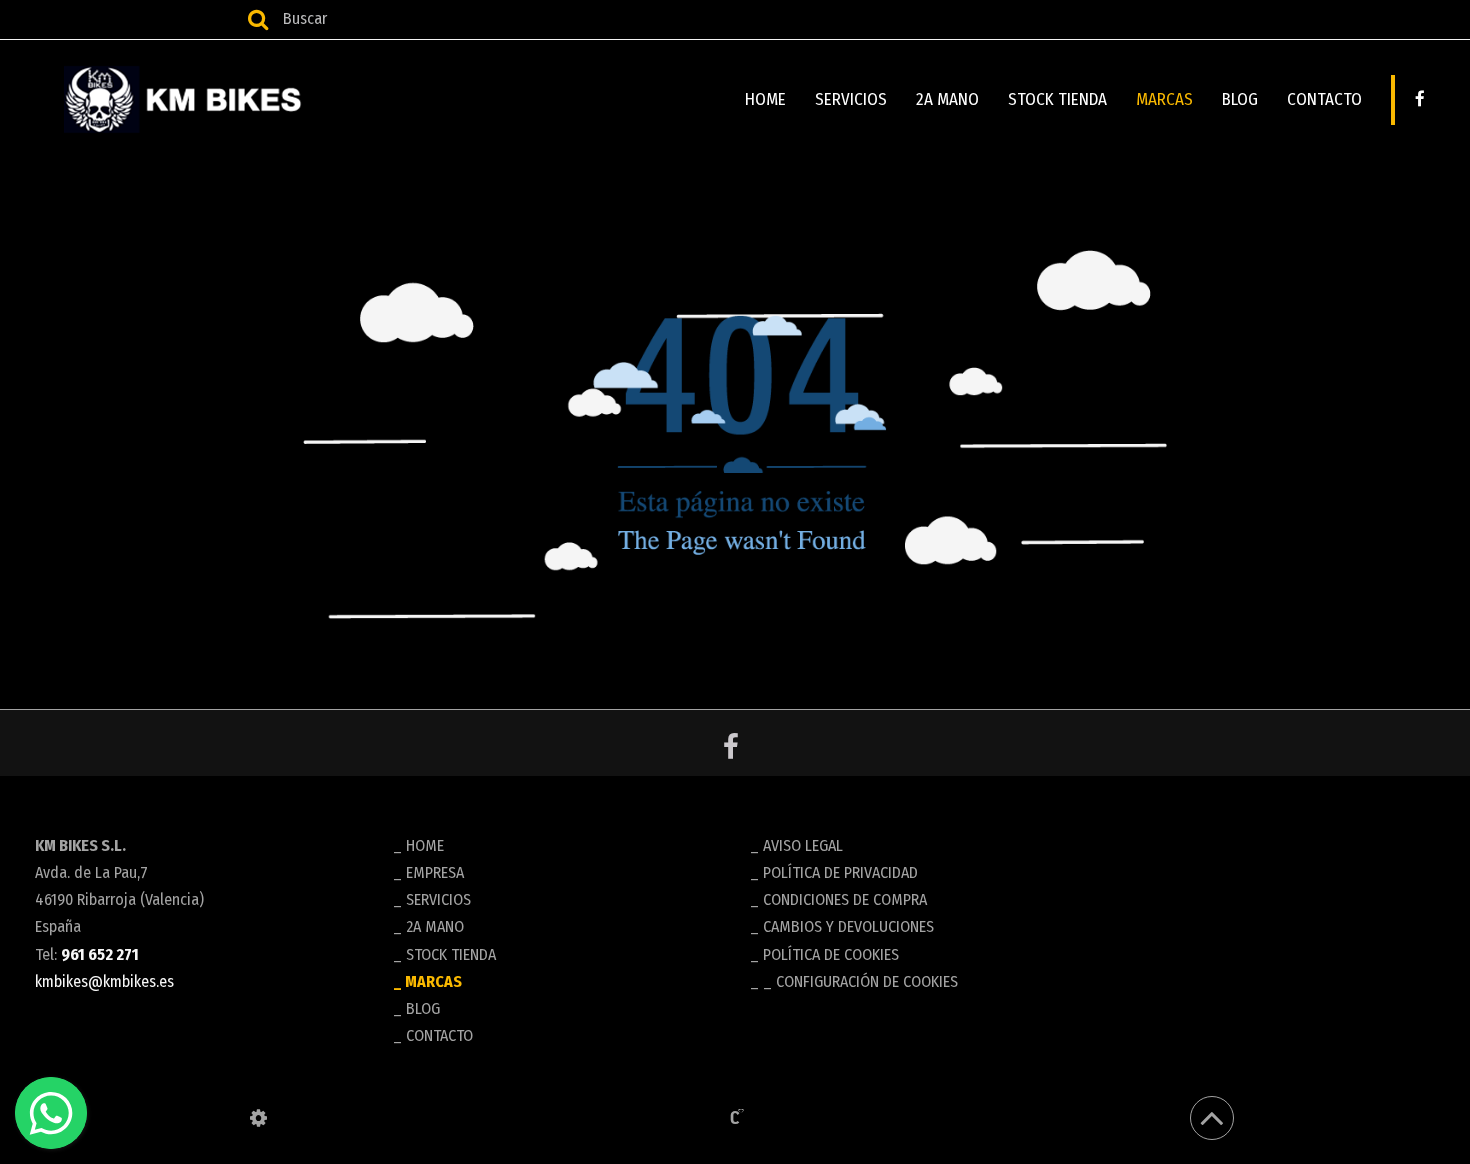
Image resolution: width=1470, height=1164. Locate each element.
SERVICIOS (851, 99)
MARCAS (1164, 99)
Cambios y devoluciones (848, 926)
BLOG (1240, 99)
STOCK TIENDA (1057, 99)
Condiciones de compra (845, 899)
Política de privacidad (840, 872)
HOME (765, 99)
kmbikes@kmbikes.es (104, 981)
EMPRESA (435, 872)
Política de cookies (831, 954)
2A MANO (947, 99)
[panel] (258, 1118)
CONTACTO (1324, 99)
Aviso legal (803, 845)
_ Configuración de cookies (860, 981)
